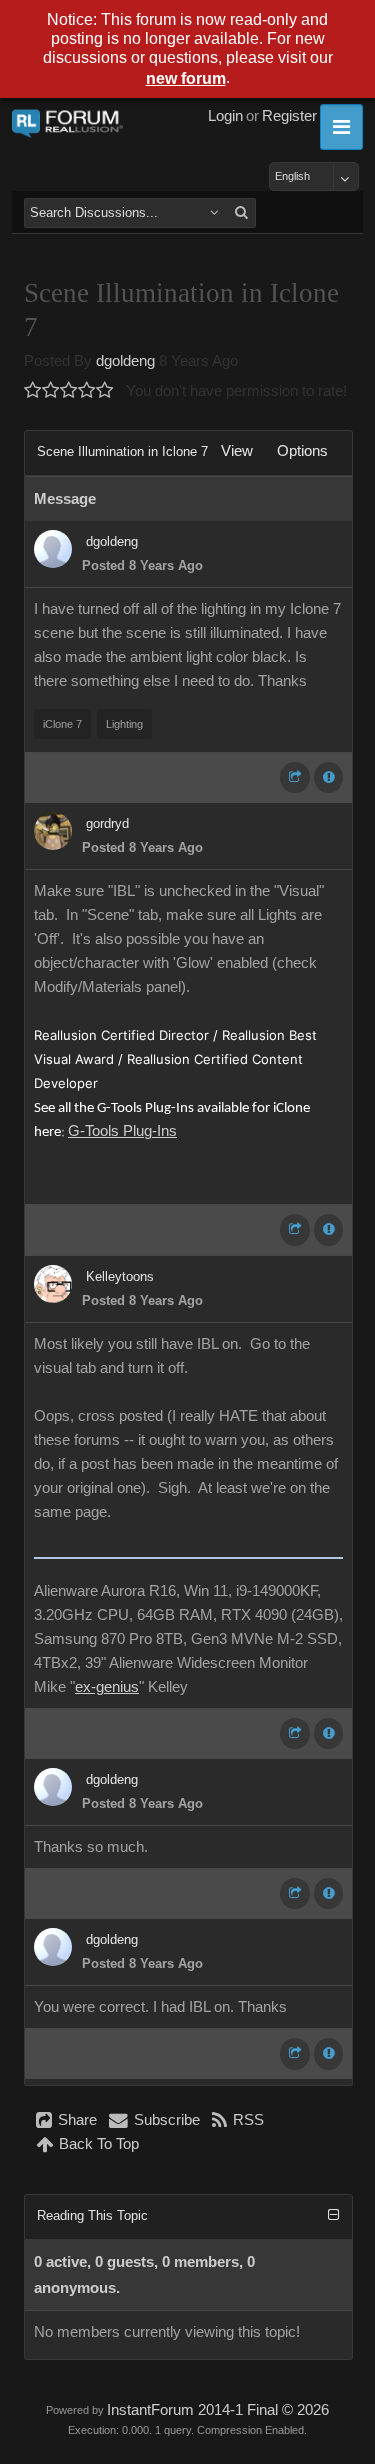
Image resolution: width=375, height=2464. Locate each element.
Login (225, 116)
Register (289, 116)
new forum (186, 78)
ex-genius (107, 1687)
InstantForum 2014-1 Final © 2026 (218, 2410)
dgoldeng (125, 361)
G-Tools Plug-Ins (122, 1131)
